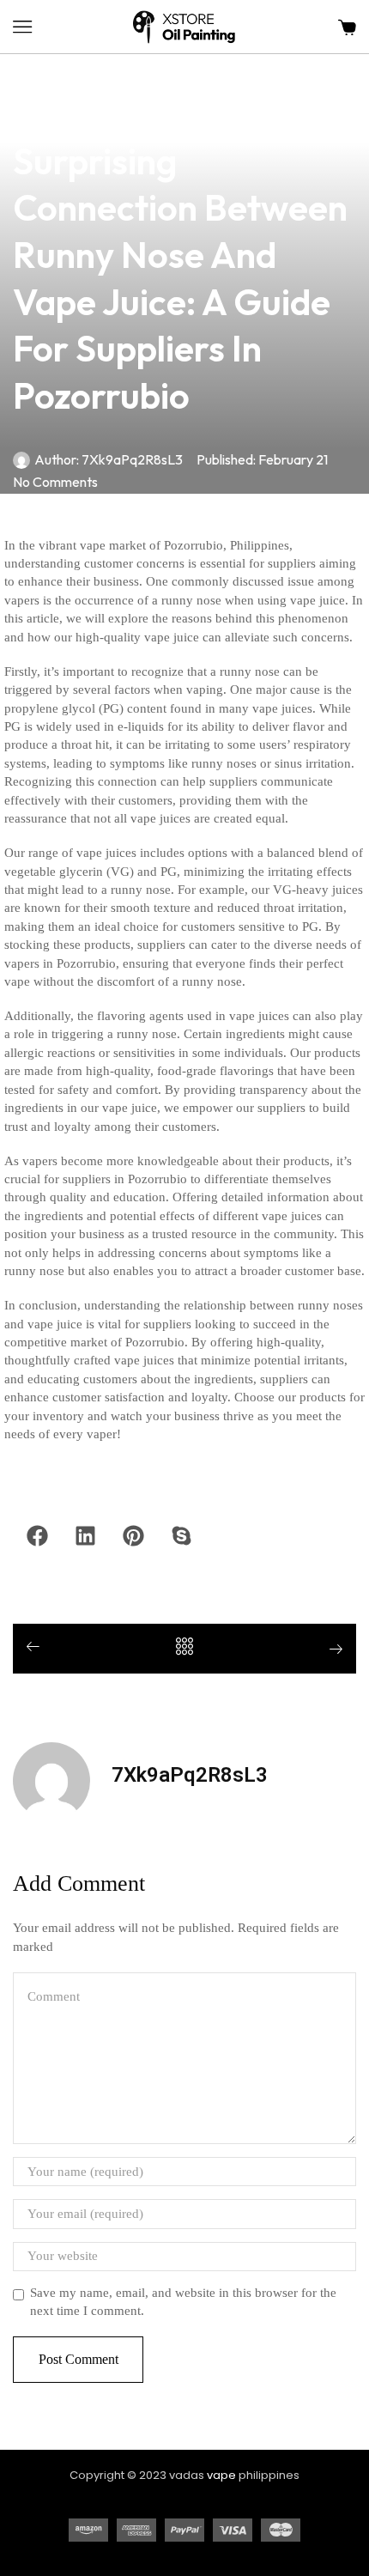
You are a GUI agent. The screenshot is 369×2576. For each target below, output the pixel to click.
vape (221, 2475)
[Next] (330, 1651)
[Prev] (39, 1648)
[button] (22, 27)
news (29, 64)
